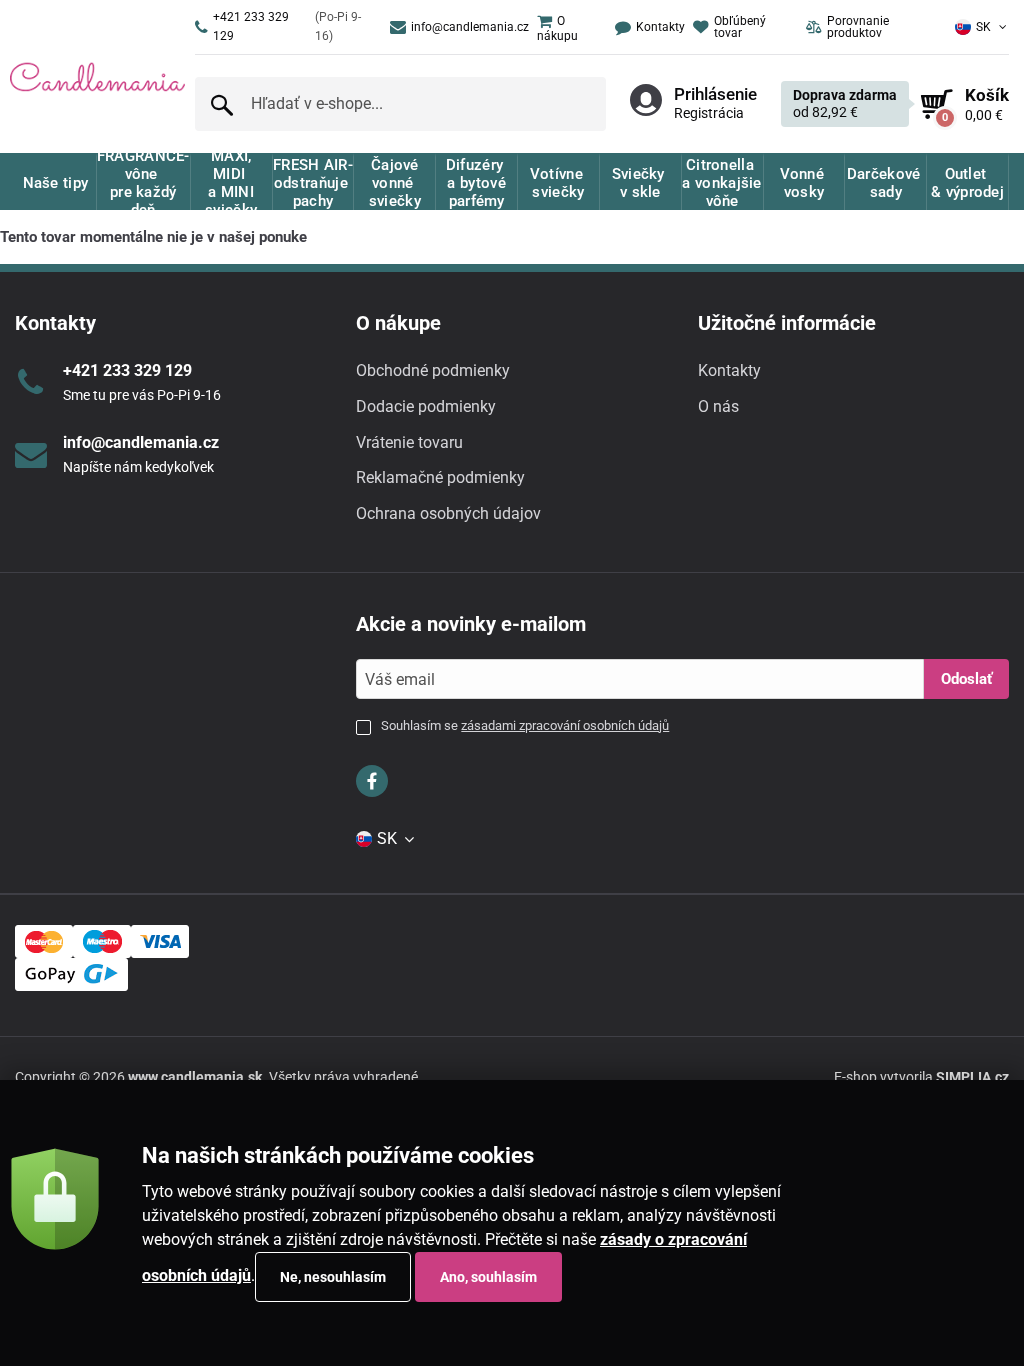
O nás (718, 406)
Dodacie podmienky (426, 406)
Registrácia (709, 113)
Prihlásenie (715, 94)
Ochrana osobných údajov (448, 513)
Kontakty (729, 370)
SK (983, 27)
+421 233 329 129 (287, 26)
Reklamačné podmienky (440, 477)
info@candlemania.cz (470, 27)
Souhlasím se (525, 725)
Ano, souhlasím (488, 1277)
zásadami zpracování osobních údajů (565, 725)
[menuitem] (568, 27)
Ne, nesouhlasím (333, 1277)
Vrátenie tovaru (409, 442)
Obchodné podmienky (433, 370)
